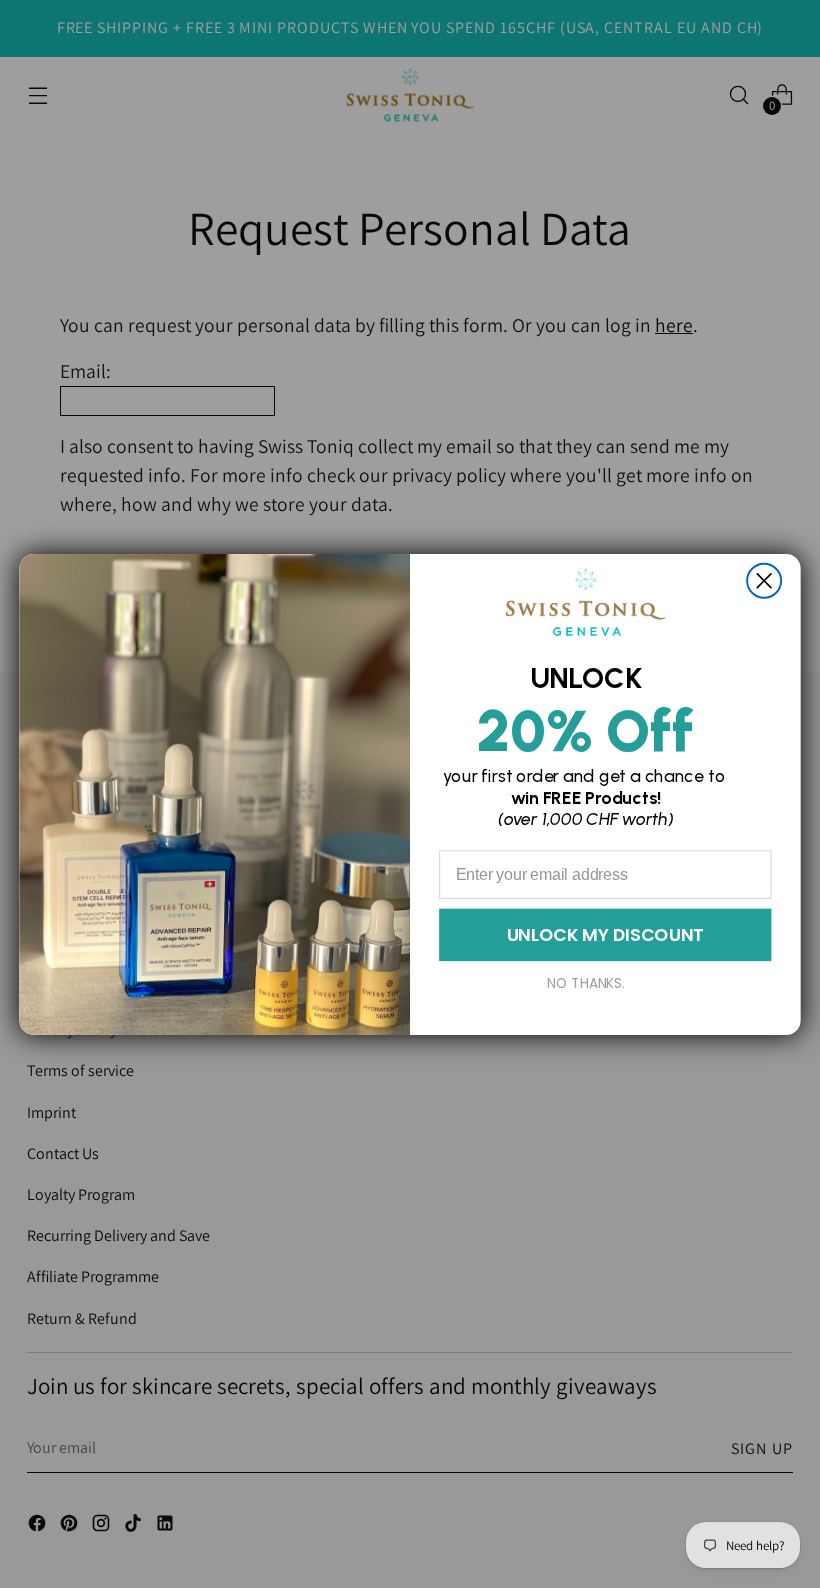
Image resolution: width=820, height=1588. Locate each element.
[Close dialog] (764, 580)
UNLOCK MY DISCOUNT (605, 934)
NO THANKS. (586, 982)
